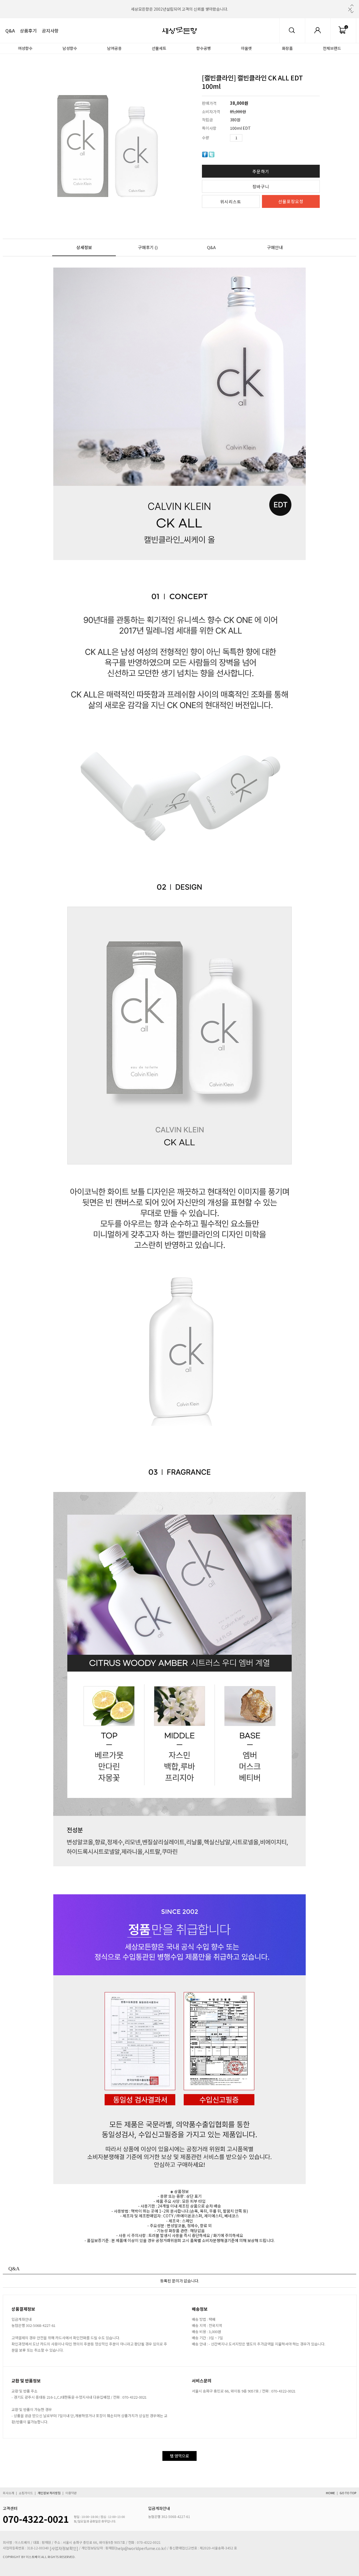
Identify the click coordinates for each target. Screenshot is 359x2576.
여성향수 (25, 48)
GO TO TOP (348, 2493)
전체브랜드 (332, 48)
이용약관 (71, 2493)
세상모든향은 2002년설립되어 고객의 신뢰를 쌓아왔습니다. (179, 9)
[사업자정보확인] (64, 2548)
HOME (330, 2493)
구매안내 (275, 247)
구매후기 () (148, 247)
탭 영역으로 (179, 2456)
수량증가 (247, 138)
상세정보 (84, 247)
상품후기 (28, 31)
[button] (352, 5)
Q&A (10, 31)
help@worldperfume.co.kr (141, 2548)
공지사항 (50, 31)
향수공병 (204, 48)
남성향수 (70, 48)
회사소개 (8, 2493)
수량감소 (255, 138)
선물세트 (159, 48)
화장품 (287, 48)
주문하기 (261, 171)
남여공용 (114, 48)
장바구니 (261, 186)
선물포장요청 (291, 201)
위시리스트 (231, 202)
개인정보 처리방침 (49, 2493)
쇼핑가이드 (26, 2493)
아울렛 (246, 48)
